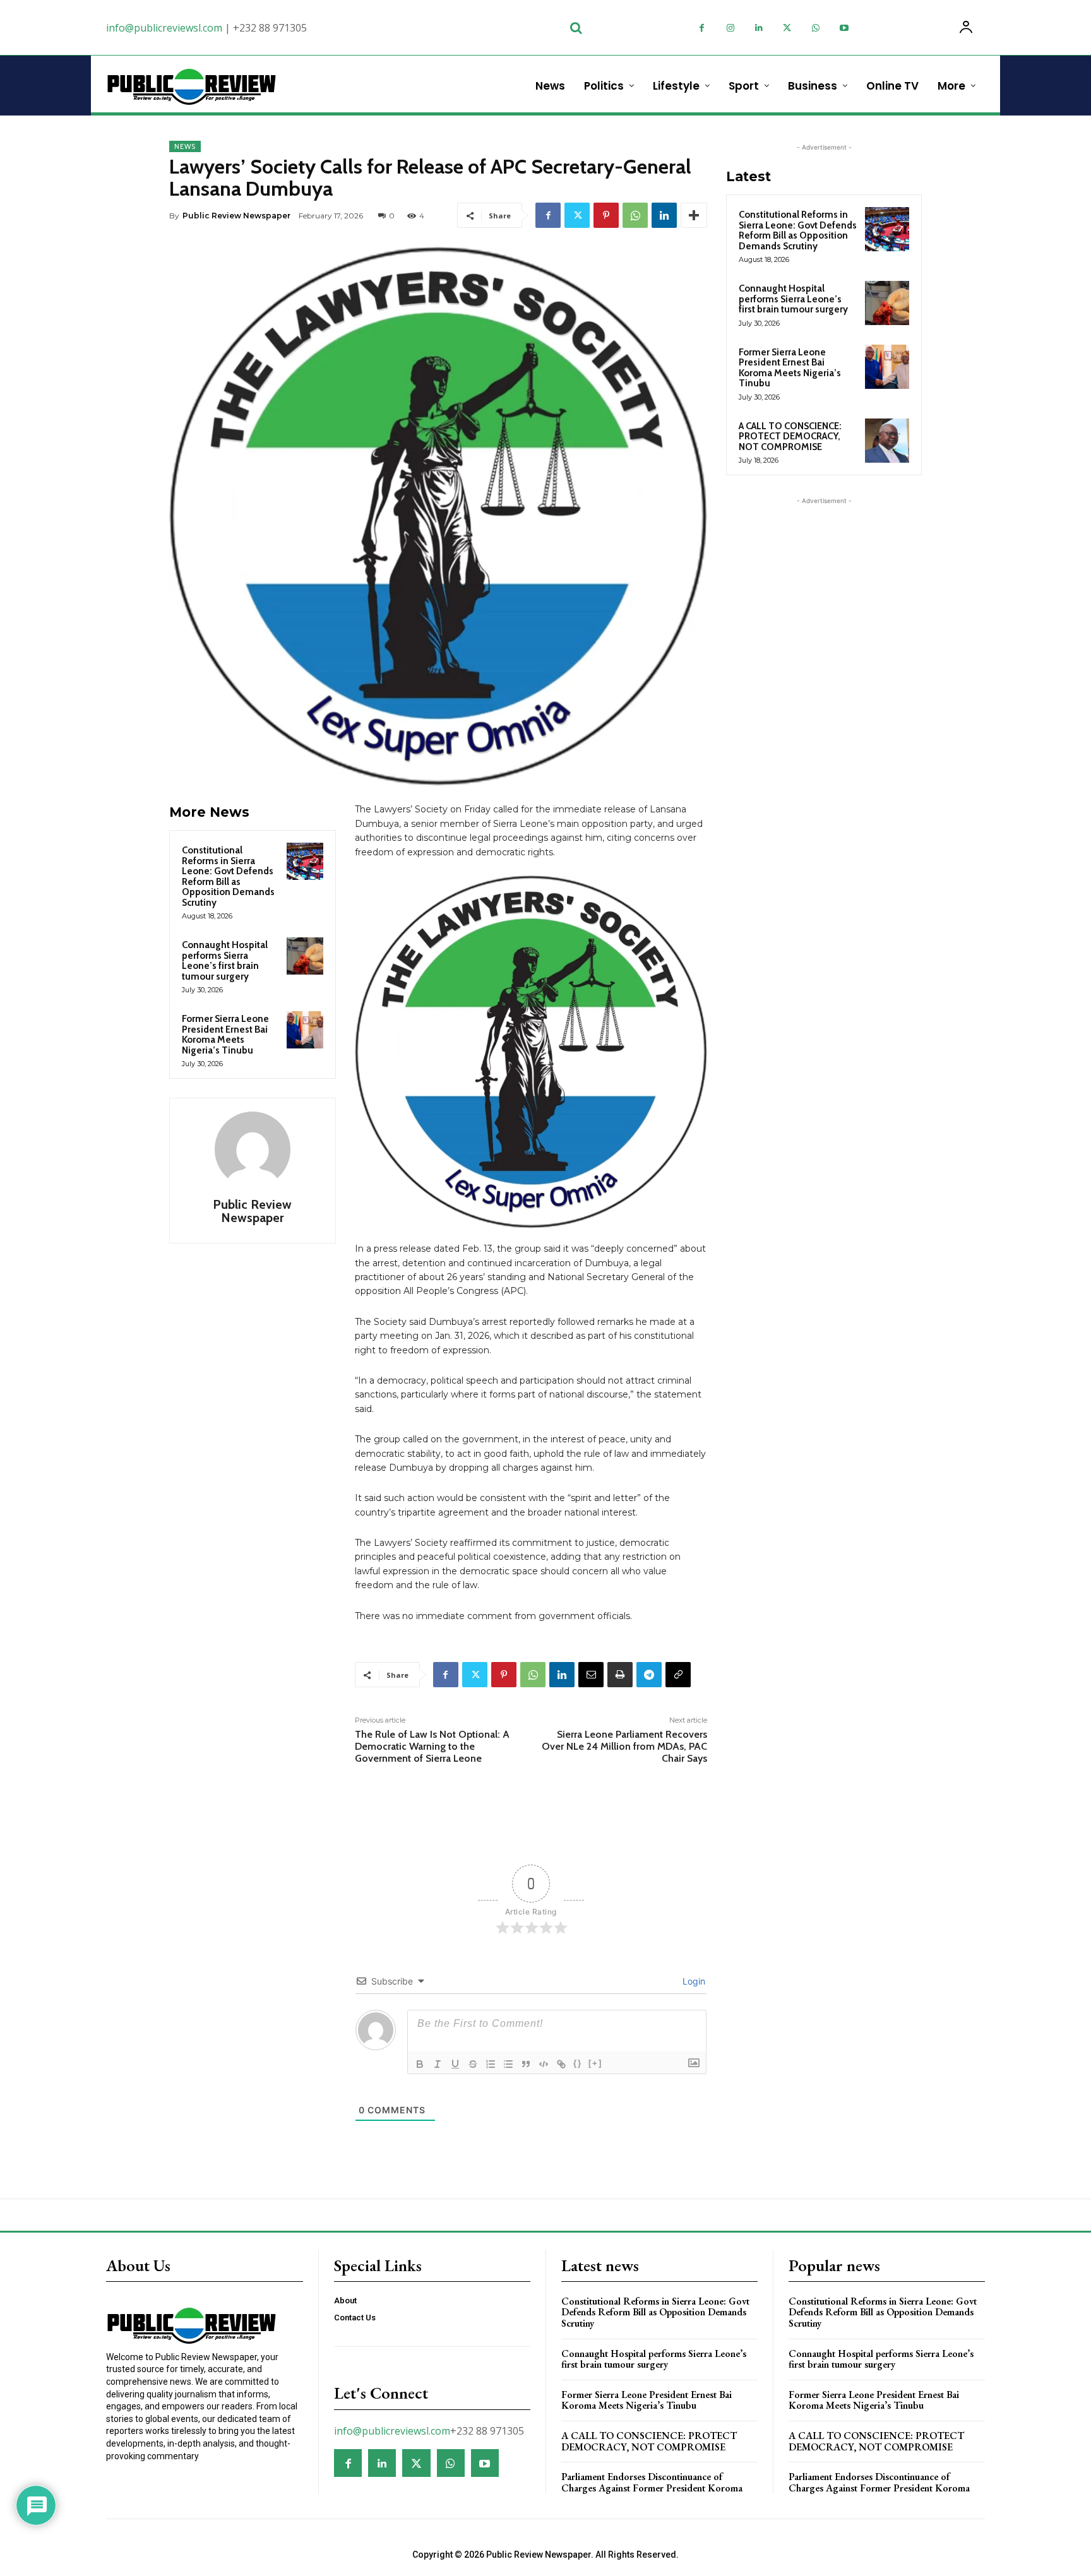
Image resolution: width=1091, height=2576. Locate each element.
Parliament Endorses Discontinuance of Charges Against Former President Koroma (652, 2482)
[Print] (620, 1675)
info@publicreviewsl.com (164, 28)
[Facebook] (702, 28)
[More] (694, 215)
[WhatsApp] (815, 28)
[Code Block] (544, 2064)
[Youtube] (844, 28)
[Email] (591, 1675)
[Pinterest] (606, 215)
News (185, 146)
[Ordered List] (491, 2064)
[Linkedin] (759, 28)
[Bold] (420, 2064)
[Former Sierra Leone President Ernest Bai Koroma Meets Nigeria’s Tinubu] (305, 1030)
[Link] (561, 2064)
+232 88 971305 (270, 28)
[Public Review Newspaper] (253, 1149)
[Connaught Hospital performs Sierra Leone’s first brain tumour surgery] (305, 956)
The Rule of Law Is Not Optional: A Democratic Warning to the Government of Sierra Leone (432, 1746)
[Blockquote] (526, 2064)
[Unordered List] (508, 2064)
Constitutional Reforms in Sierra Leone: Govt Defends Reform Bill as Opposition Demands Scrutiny (228, 876)
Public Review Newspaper (236, 216)
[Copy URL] (678, 1675)
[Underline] (455, 2064)
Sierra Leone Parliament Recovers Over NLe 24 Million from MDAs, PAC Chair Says (624, 1746)
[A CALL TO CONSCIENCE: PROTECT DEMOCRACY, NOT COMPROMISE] (887, 441)
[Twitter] (787, 28)
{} (578, 2063)
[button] (576, 28)
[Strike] (473, 2064)
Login (693, 1981)
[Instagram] (730, 28)
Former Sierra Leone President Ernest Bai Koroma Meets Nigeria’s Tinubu (225, 1035)
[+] (595, 2063)
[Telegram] (649, 1675)
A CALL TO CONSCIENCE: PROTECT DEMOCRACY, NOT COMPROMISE (790, 436)
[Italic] (438, 2064)
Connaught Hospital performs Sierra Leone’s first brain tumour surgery (225, 961)
